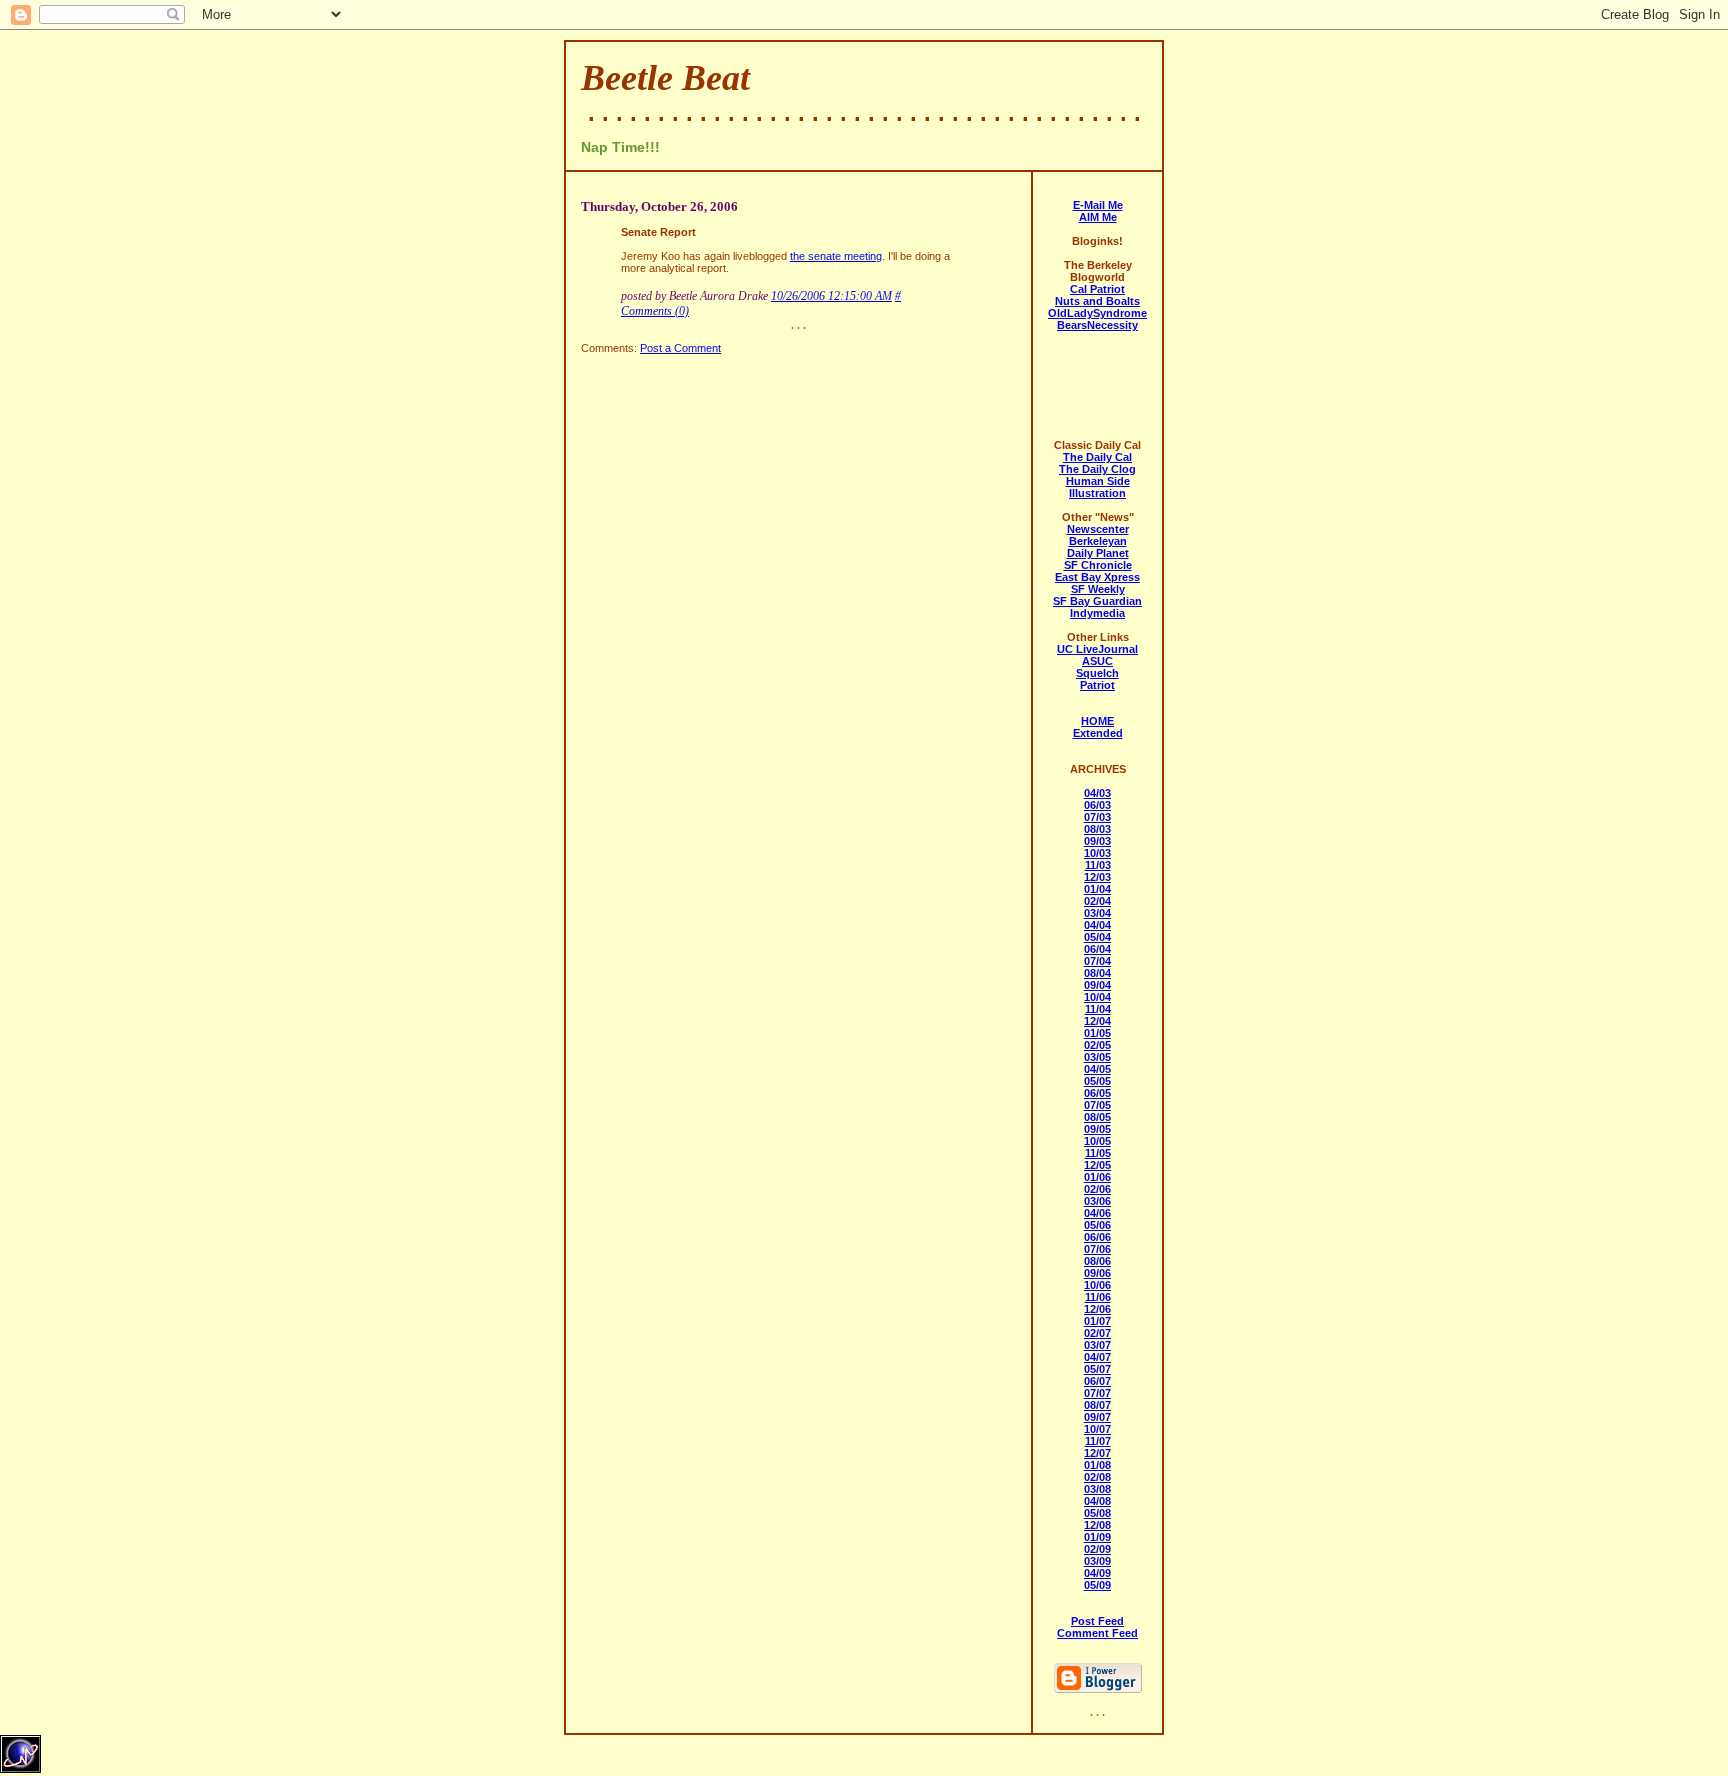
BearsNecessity (1097, 325)
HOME (1097, 721)
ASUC (1097, 661)
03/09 (1097, 1561)
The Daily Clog (1097, 469)
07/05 (1097, 1105)
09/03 (1097, 841)
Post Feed (1097, 1621)
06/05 (1097, 1093)
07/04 (1097, 961)
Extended (1098, 733)
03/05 (1097, 1057)
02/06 (1097, 1189)
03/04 (1097, 913)
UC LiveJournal (1097, 649)
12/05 (1097, 1165)
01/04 (1097, 889)
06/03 (1097, 805)
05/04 (1097, 937)
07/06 (1097, 1249)
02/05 (1097, 1045)
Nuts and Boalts (1097, 301)
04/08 (1097, 1501)
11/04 (1098, 1009)
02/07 (1097, 1333)
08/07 (1097, 1405)
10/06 (1097, 1285)
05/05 (1097, 1081)
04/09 (1097, 1573)
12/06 (1097, 1309)
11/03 (1098, 865)
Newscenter (1098, 529)
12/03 (1097, 877)
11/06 (1098, 1297)
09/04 (1097, 985)
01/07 (1097, 1321)
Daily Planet (1098, 553)
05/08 (1097, 1513)
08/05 (1097, 1117)
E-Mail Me (1098, 205)
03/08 (1097, 1489)
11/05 (1098, 1153)
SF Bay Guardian (1097, 601)
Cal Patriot (1097, 289)
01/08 (1097, 1465)
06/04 (1097, 949)
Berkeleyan (1098, 541)
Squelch (1097, 673)
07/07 (1097, 1393)
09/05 (1097, 1129)
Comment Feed (1097, 1633)
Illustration (1097, 493)
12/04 (1097, 1021)
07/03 (1097, 817)
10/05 (1097, 1141)
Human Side (1098, 481)
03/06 (1097, 1201)
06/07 (1097, 1381)
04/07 (1097, 1357)
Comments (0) (655, 311)
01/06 (1097, 1177)
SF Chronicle (1098, 565)
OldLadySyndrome (1097, 313)
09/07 (1097, 1417)
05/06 (1097, 1225)
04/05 (1097, 1069)
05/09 (1097, 1585)
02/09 (1097, 1549)
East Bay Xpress (1097, 577)
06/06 (1097, 1237)
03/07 (1097, 1345)
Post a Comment (680, 348)
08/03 (1097, 829)
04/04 (1097, 925)
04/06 (1097, 1213)
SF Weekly (1098, 589)
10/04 (1097, 997)
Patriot (1097, 685)
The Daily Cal (1097, 457)
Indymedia (1097, 613)
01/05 (1097, 1033)
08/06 (1097, 1261)
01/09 (1097, 1537)
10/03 (1097, 853)
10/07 (1097, 1429)
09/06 (1097, 1273)
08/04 (1097, 973)
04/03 (1097, 793)
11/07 (1098, 1441)
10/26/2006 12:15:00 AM (831, 296)
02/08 (1097, 1477)
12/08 (1097, 1525)
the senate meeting (836, 256)
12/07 (1097, 1453)
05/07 (1097, 1369)
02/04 (1097, 901)
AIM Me (1098, 217)
